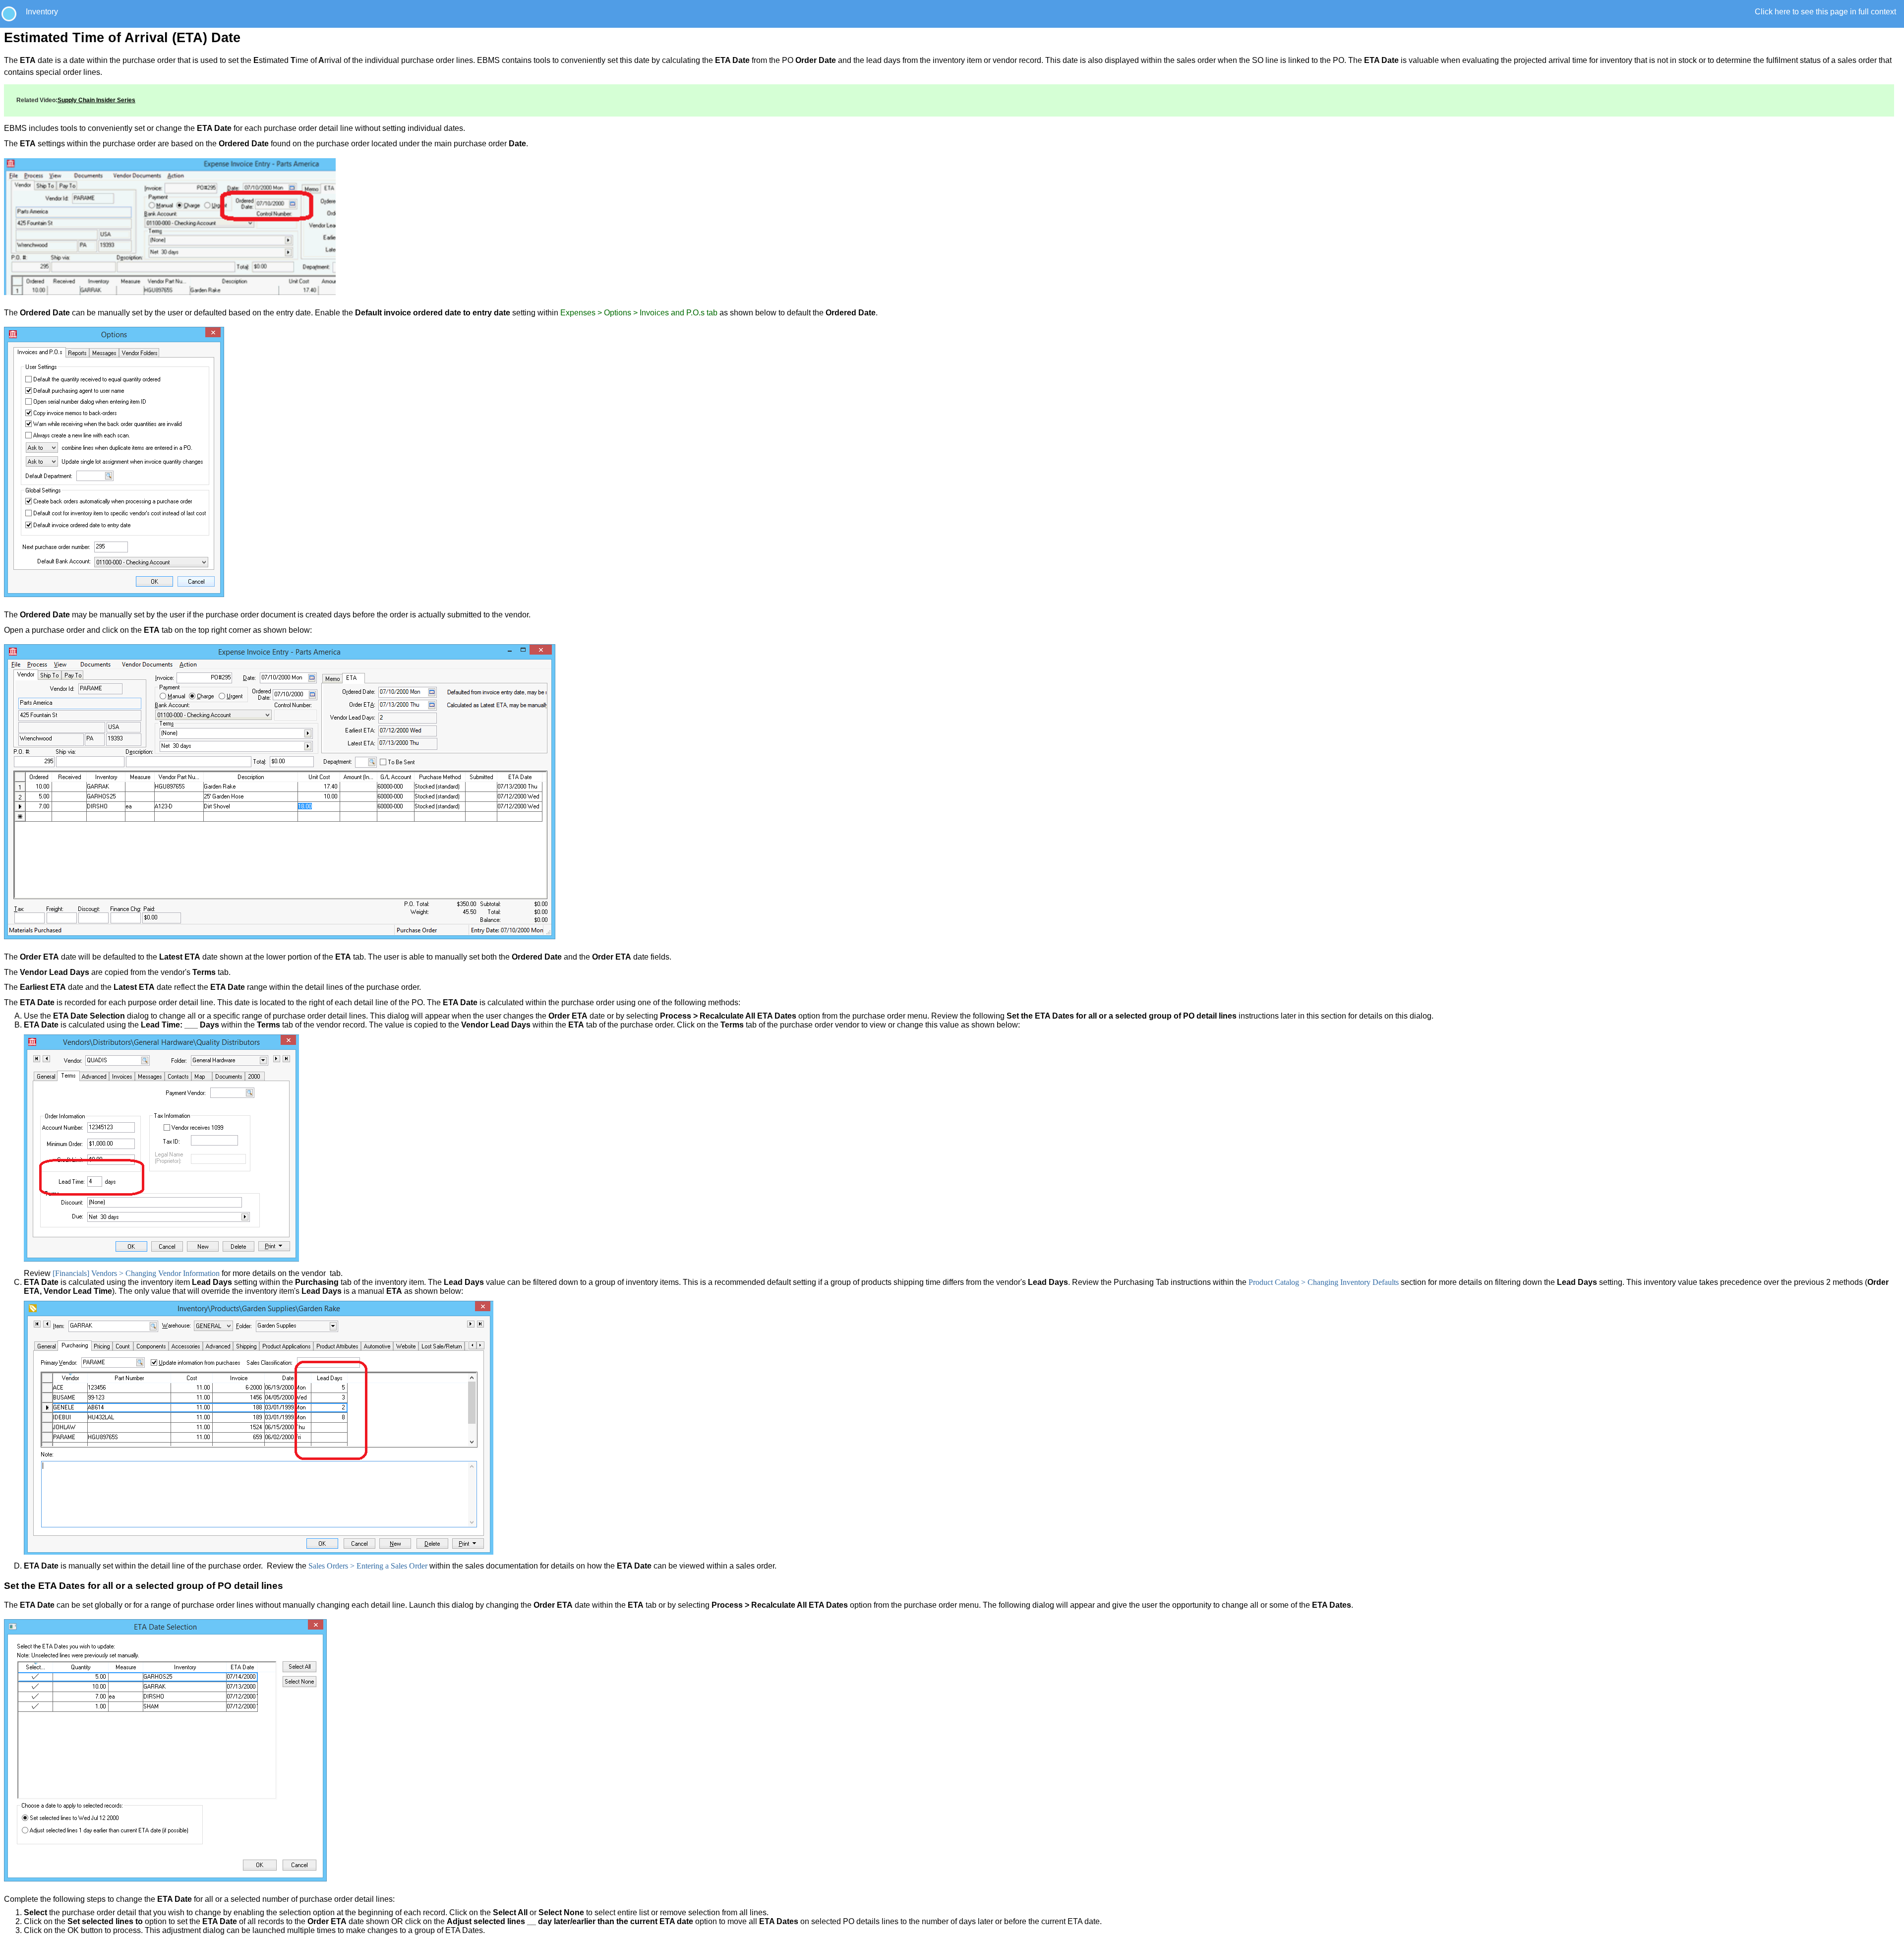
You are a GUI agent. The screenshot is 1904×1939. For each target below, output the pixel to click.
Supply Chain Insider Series (96, 100)
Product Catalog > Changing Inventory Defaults (1324, 1282)
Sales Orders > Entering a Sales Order (368, 1566)
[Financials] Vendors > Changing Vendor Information (136, 1273)
